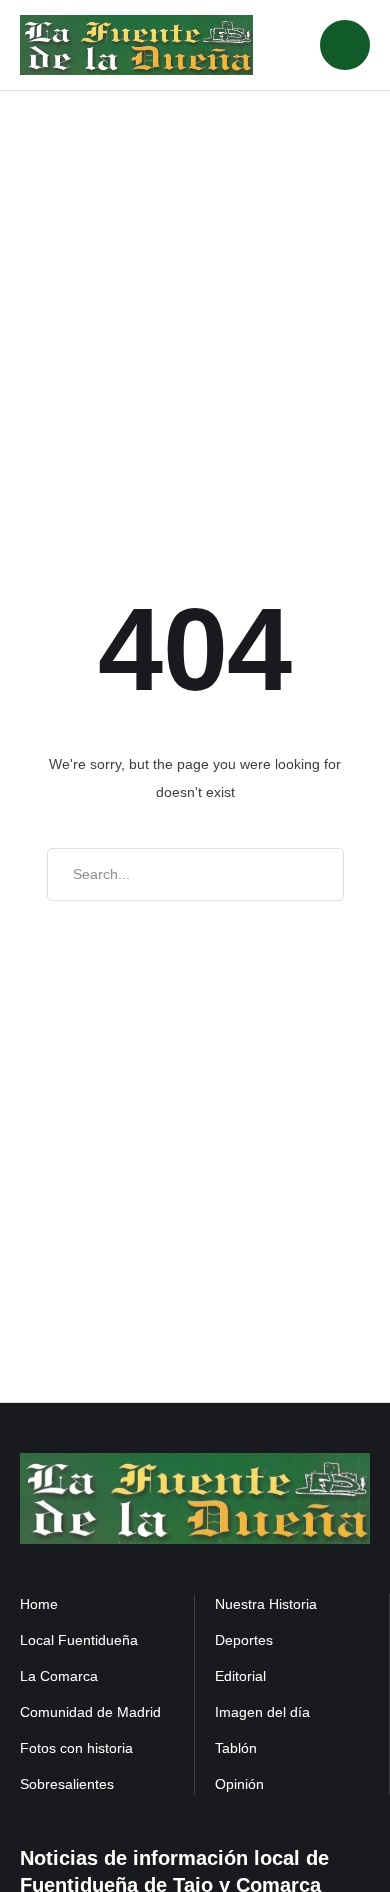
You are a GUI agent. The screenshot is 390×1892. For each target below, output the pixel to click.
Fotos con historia (76, 1748)
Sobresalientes (67, 1784)
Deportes (244, 1640)
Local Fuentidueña (79, 1640)
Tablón (236, 1748)
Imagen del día (262, 1712)
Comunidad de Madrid (90, 1712)
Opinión (239, 1784)
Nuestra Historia (266, 1604)
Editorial (240, 1676)
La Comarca (59, 1676)
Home (39, 1604)
